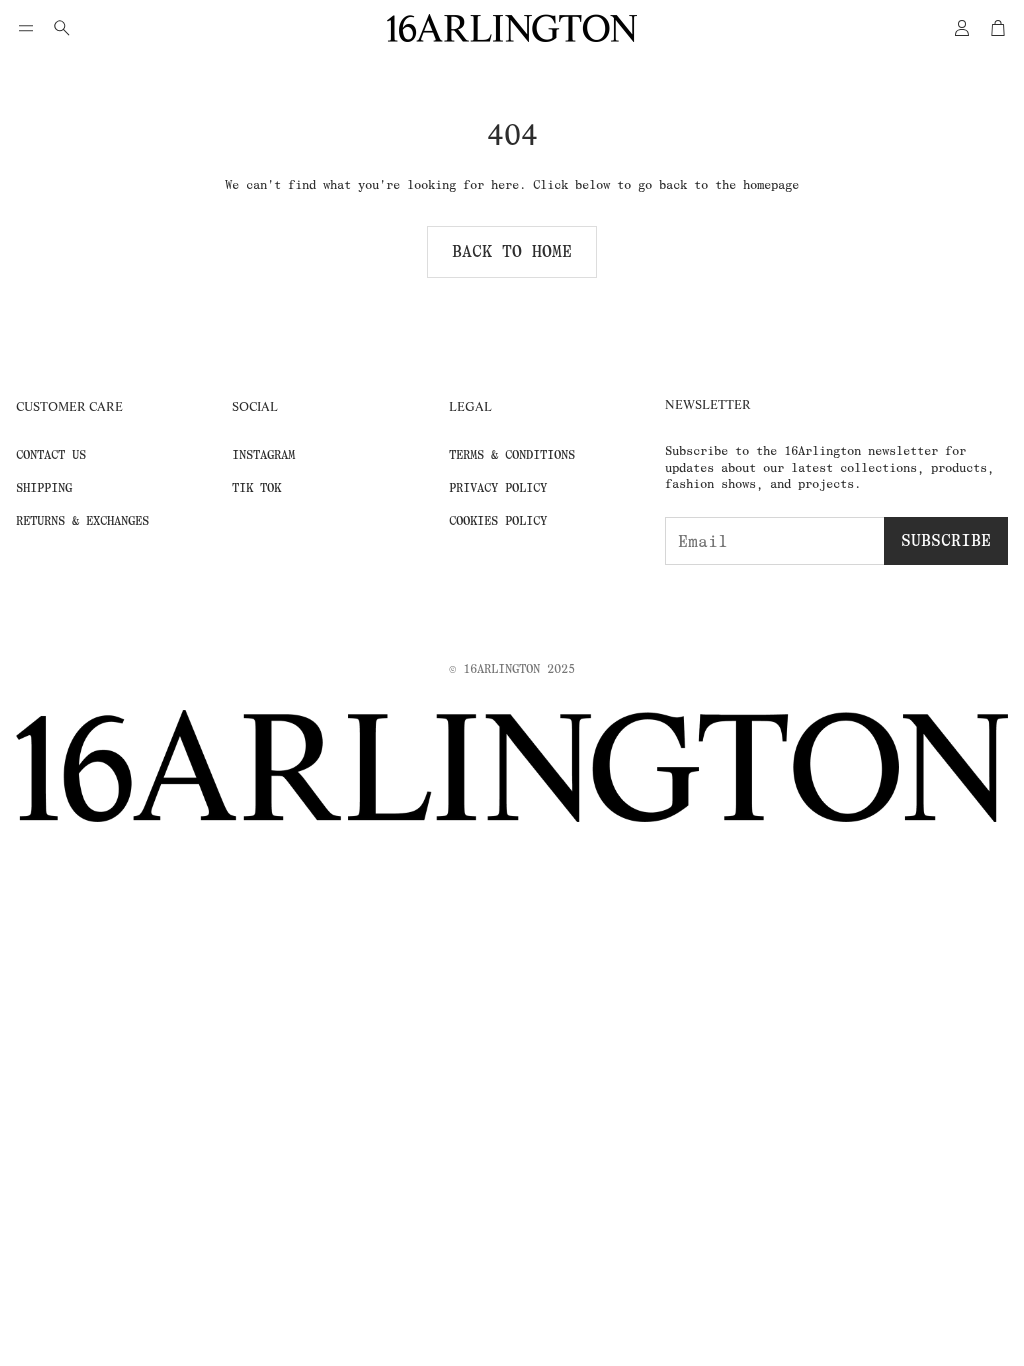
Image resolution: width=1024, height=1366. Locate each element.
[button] (26, 28)
